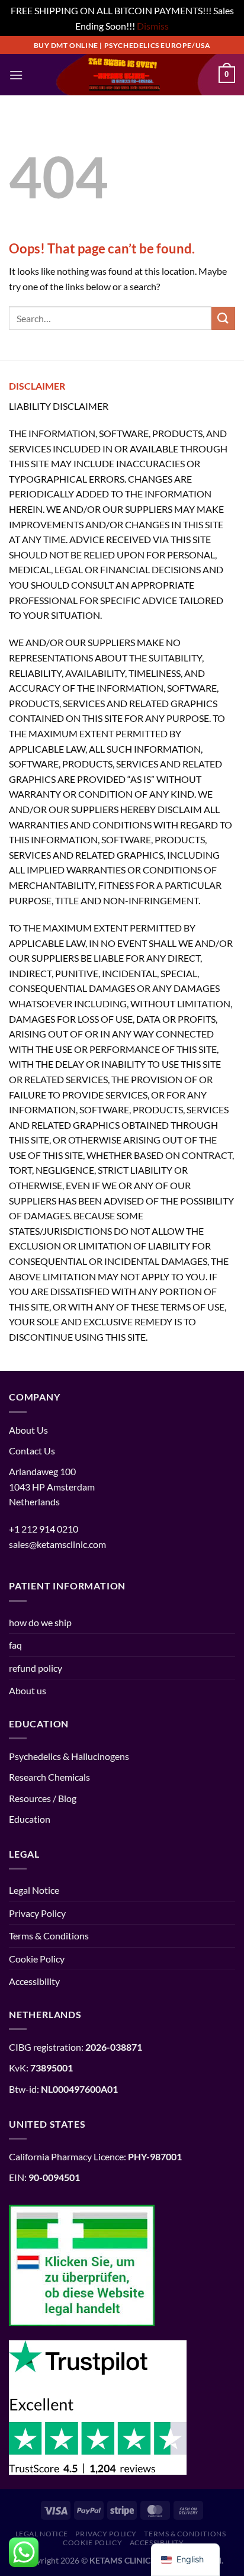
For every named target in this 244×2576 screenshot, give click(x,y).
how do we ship (40, 1622)
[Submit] (223, 318)
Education (30, 1819)
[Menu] (16, 75)
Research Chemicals (49, 1777)
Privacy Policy (37, 1913)
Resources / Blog (43, 1798)
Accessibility (34, 1981)
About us (28, 1690)
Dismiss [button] (153, 26)
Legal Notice (34, 1890)
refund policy (36, 1668)
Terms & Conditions (49, 1936)
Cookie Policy (37, 1959)
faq (15, 1645)
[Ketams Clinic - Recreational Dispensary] (122, 75)
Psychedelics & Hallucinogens (69, 1756)
